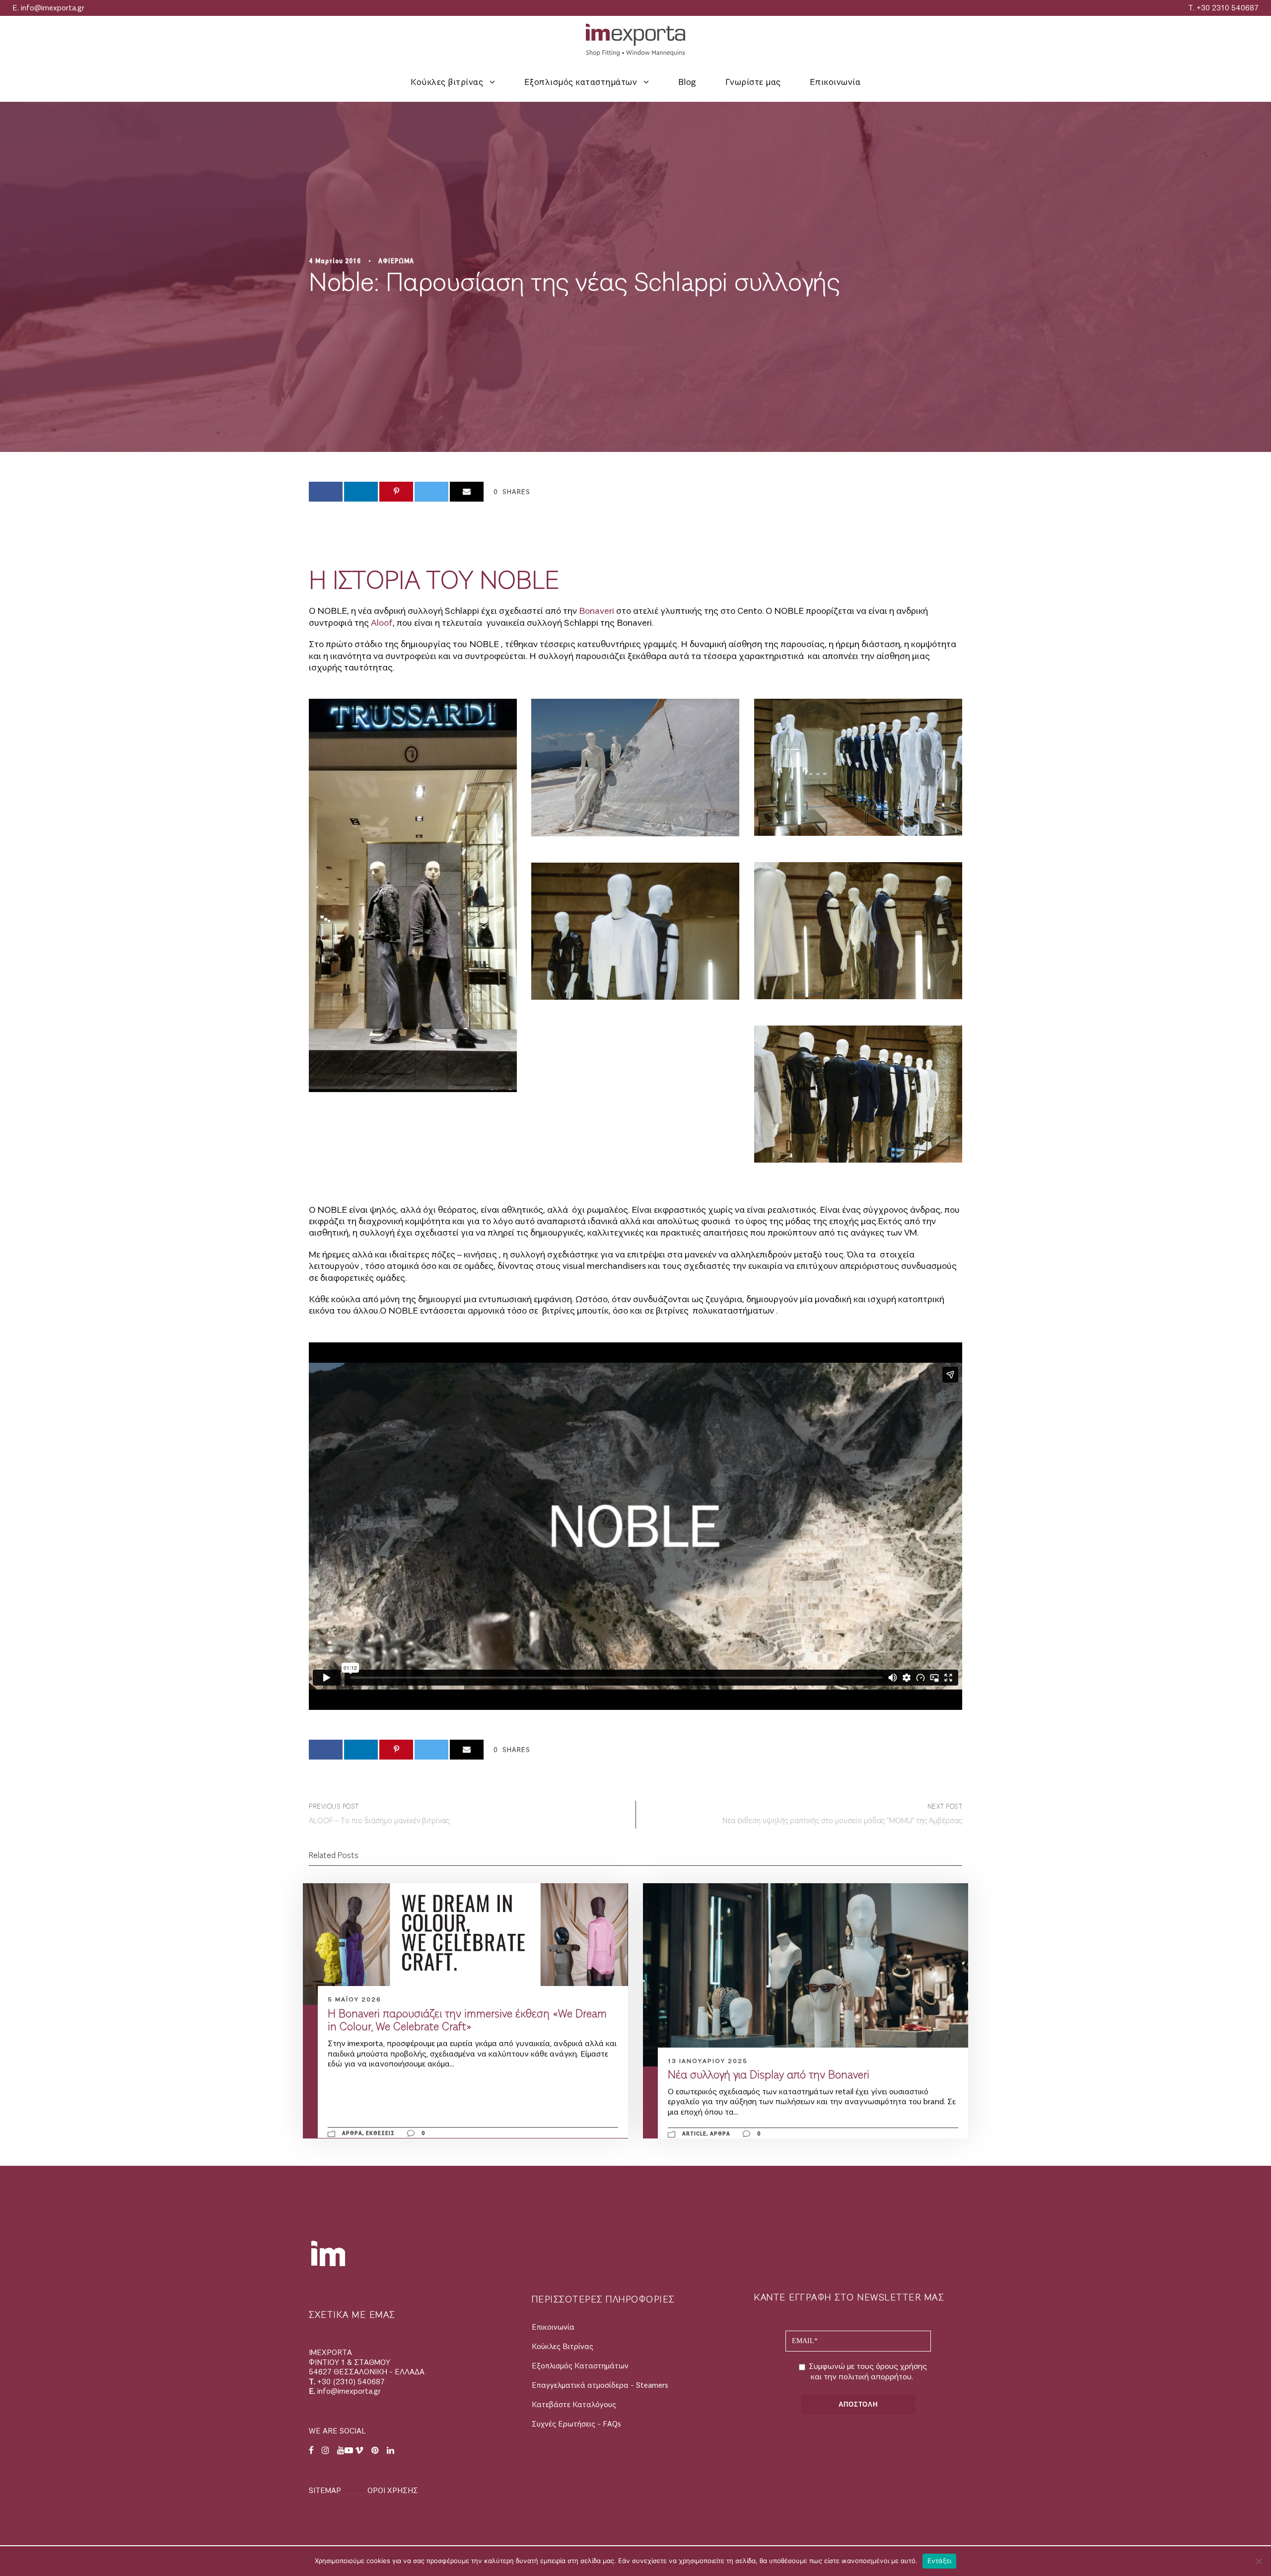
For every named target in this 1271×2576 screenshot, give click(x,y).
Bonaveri (597, 611)
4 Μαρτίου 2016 (335, 261)
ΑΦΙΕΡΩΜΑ (396, 261)
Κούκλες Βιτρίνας (563, 2347)
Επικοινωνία (835, 82)
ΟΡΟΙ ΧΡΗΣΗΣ (393, 2491)
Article (694, 2134)
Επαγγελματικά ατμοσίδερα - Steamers (600, 2386)
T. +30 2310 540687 (1223, 8)
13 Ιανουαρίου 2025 (708, 2061)
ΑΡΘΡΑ (352, 2133)
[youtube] (1254, 1242)
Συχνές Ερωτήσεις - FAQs (576, 2424)
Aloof (382, 623)
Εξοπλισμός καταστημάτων (581, 82)
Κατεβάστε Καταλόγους (574, 2405)
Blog (687, 82)
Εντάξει (940, 2561)
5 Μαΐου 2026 (354, 1999)
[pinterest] (1254, 1260)
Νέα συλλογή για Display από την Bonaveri (769, 2075)
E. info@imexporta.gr (48, 8)
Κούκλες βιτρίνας (447, 82)
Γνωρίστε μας (753, 82)
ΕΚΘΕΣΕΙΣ (380, 2133)
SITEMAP (326, 2491)
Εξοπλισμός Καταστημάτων (580, 2366)
